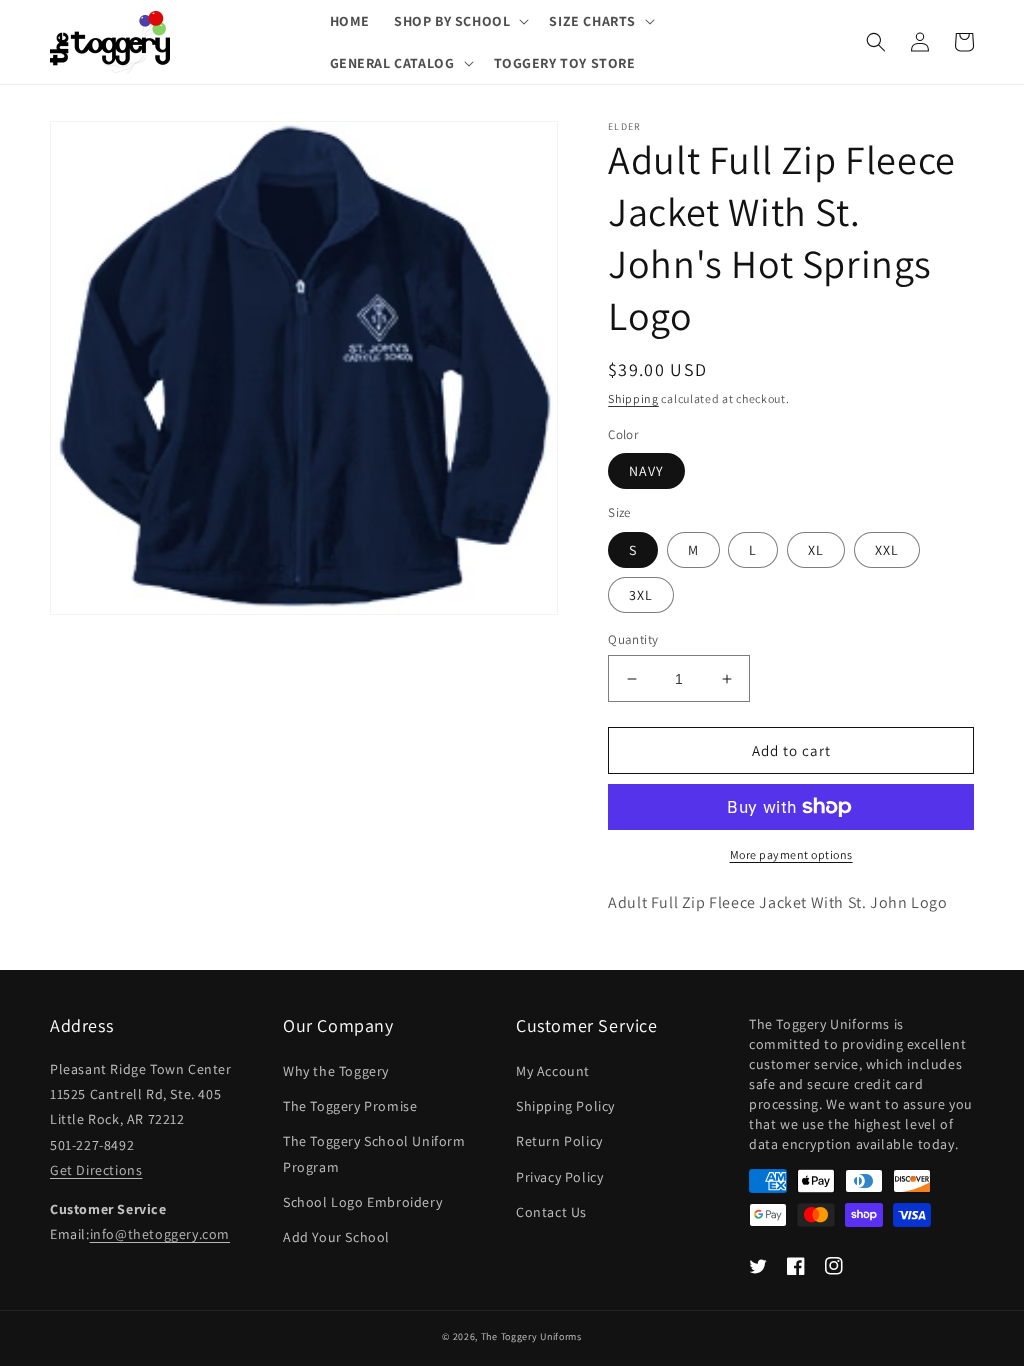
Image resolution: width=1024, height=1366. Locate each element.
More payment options (791, 854)
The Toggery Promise (350, 1106)
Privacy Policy (559, 1177)
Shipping (633, 398)
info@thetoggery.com (160, 1234)
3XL (641, 595)
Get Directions (96, 1170)
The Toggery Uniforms (531, 1336)
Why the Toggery (336, 1071)
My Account (553, 1071)
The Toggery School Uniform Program (374, 1153)
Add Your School (336, 1237)
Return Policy (559, 1141)
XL (816, 550)
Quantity (633, 639)
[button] (459, 21)
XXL (887, 550)
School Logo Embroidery (362, 1202)
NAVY (646, 471)
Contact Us (551, 1212)
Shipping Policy (565, 1106)
